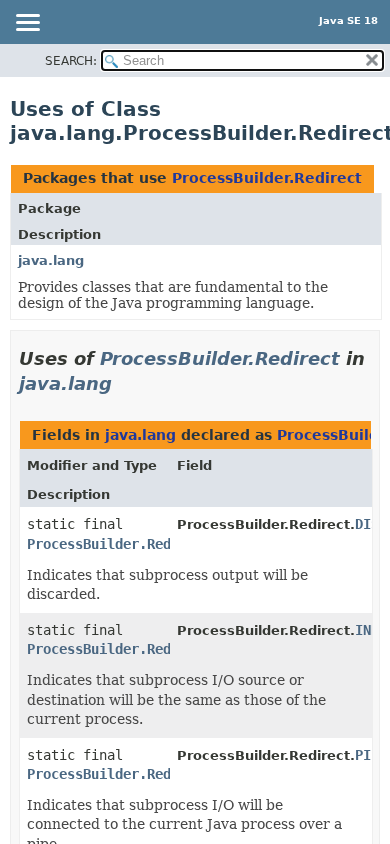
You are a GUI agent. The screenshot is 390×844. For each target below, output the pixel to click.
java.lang (51, 260)
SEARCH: (71, 61)
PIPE (371, 755)
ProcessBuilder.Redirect (267, 178)
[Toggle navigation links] (27, 24)
